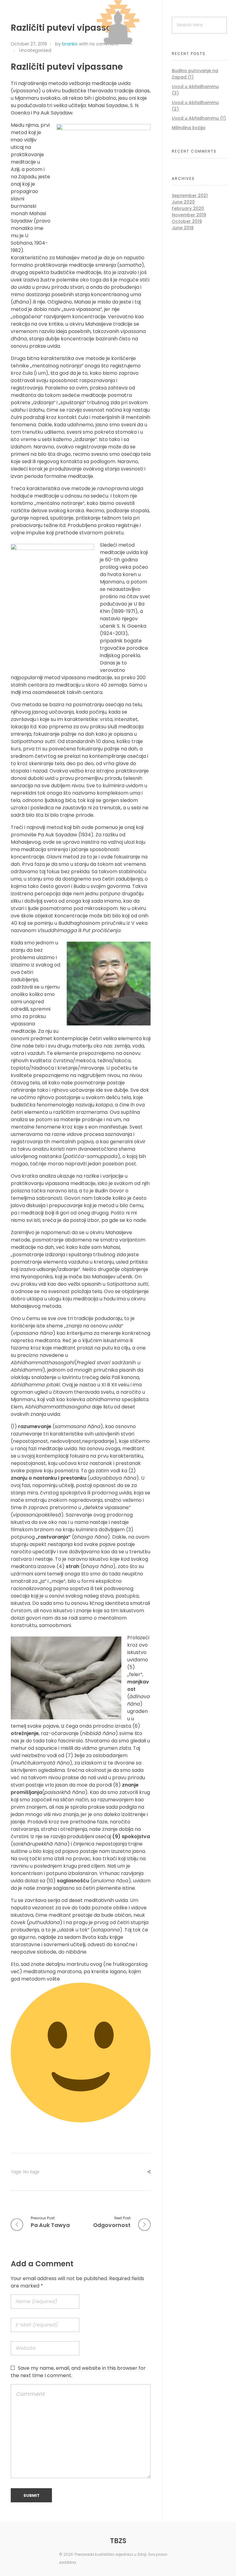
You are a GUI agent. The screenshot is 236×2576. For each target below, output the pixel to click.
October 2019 (187, 221)
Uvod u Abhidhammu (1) (199, 118)
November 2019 (189, 215)
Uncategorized (35, 50)
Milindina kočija (189, 128)
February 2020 (188, 208)
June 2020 (183, 202)
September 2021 (190, 196)
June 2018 (183, 228)
